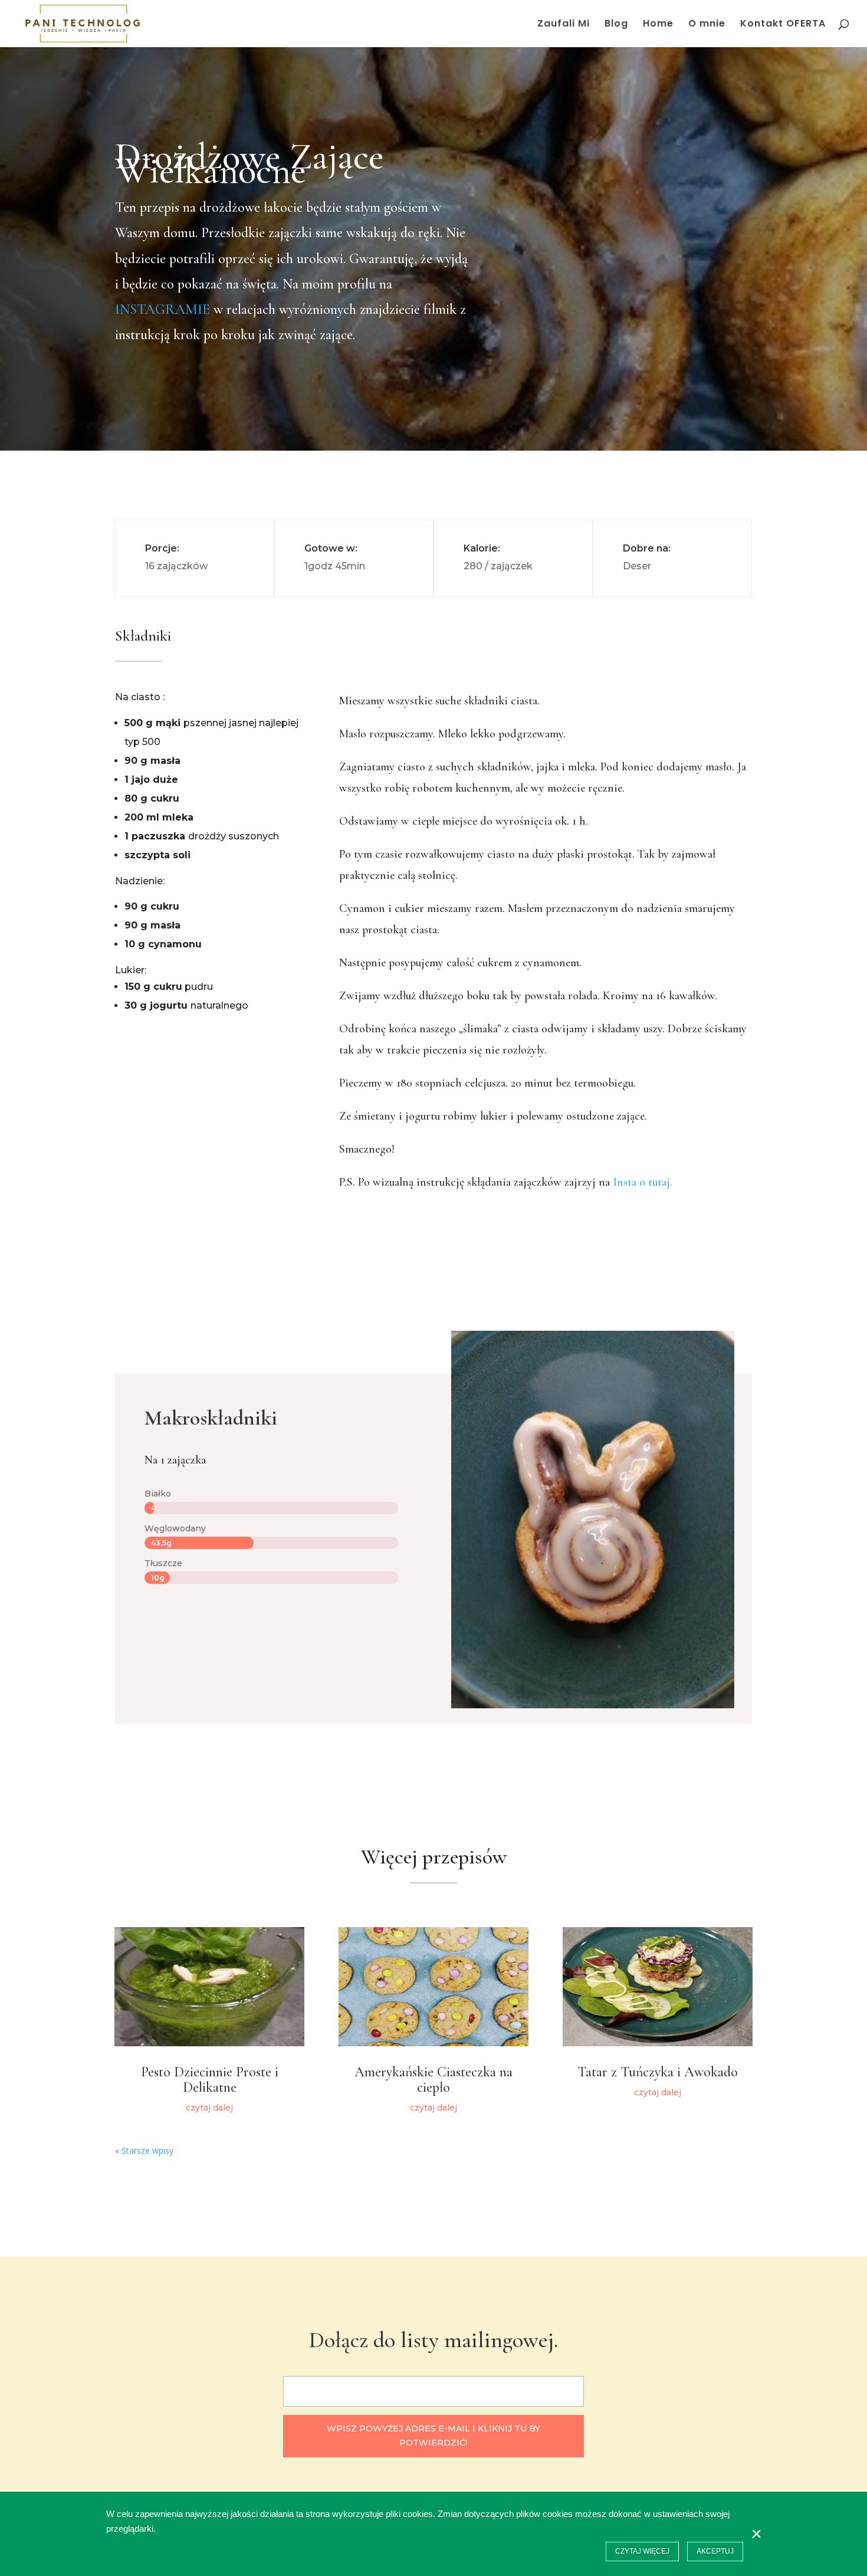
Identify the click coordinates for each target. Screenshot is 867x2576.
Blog (616, 25)
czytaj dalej (209, 2108)
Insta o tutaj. (643, 1182)
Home (658, 25)
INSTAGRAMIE (162, 309)
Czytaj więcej (642, 2551)
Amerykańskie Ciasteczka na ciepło (433, 2080)
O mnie (707, 25)
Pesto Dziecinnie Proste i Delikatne (210, 2080)
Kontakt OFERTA (783, 25)
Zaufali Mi (564, 25)
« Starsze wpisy (144, 2150)
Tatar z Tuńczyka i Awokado (658, 2072)
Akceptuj (715, 2551)
